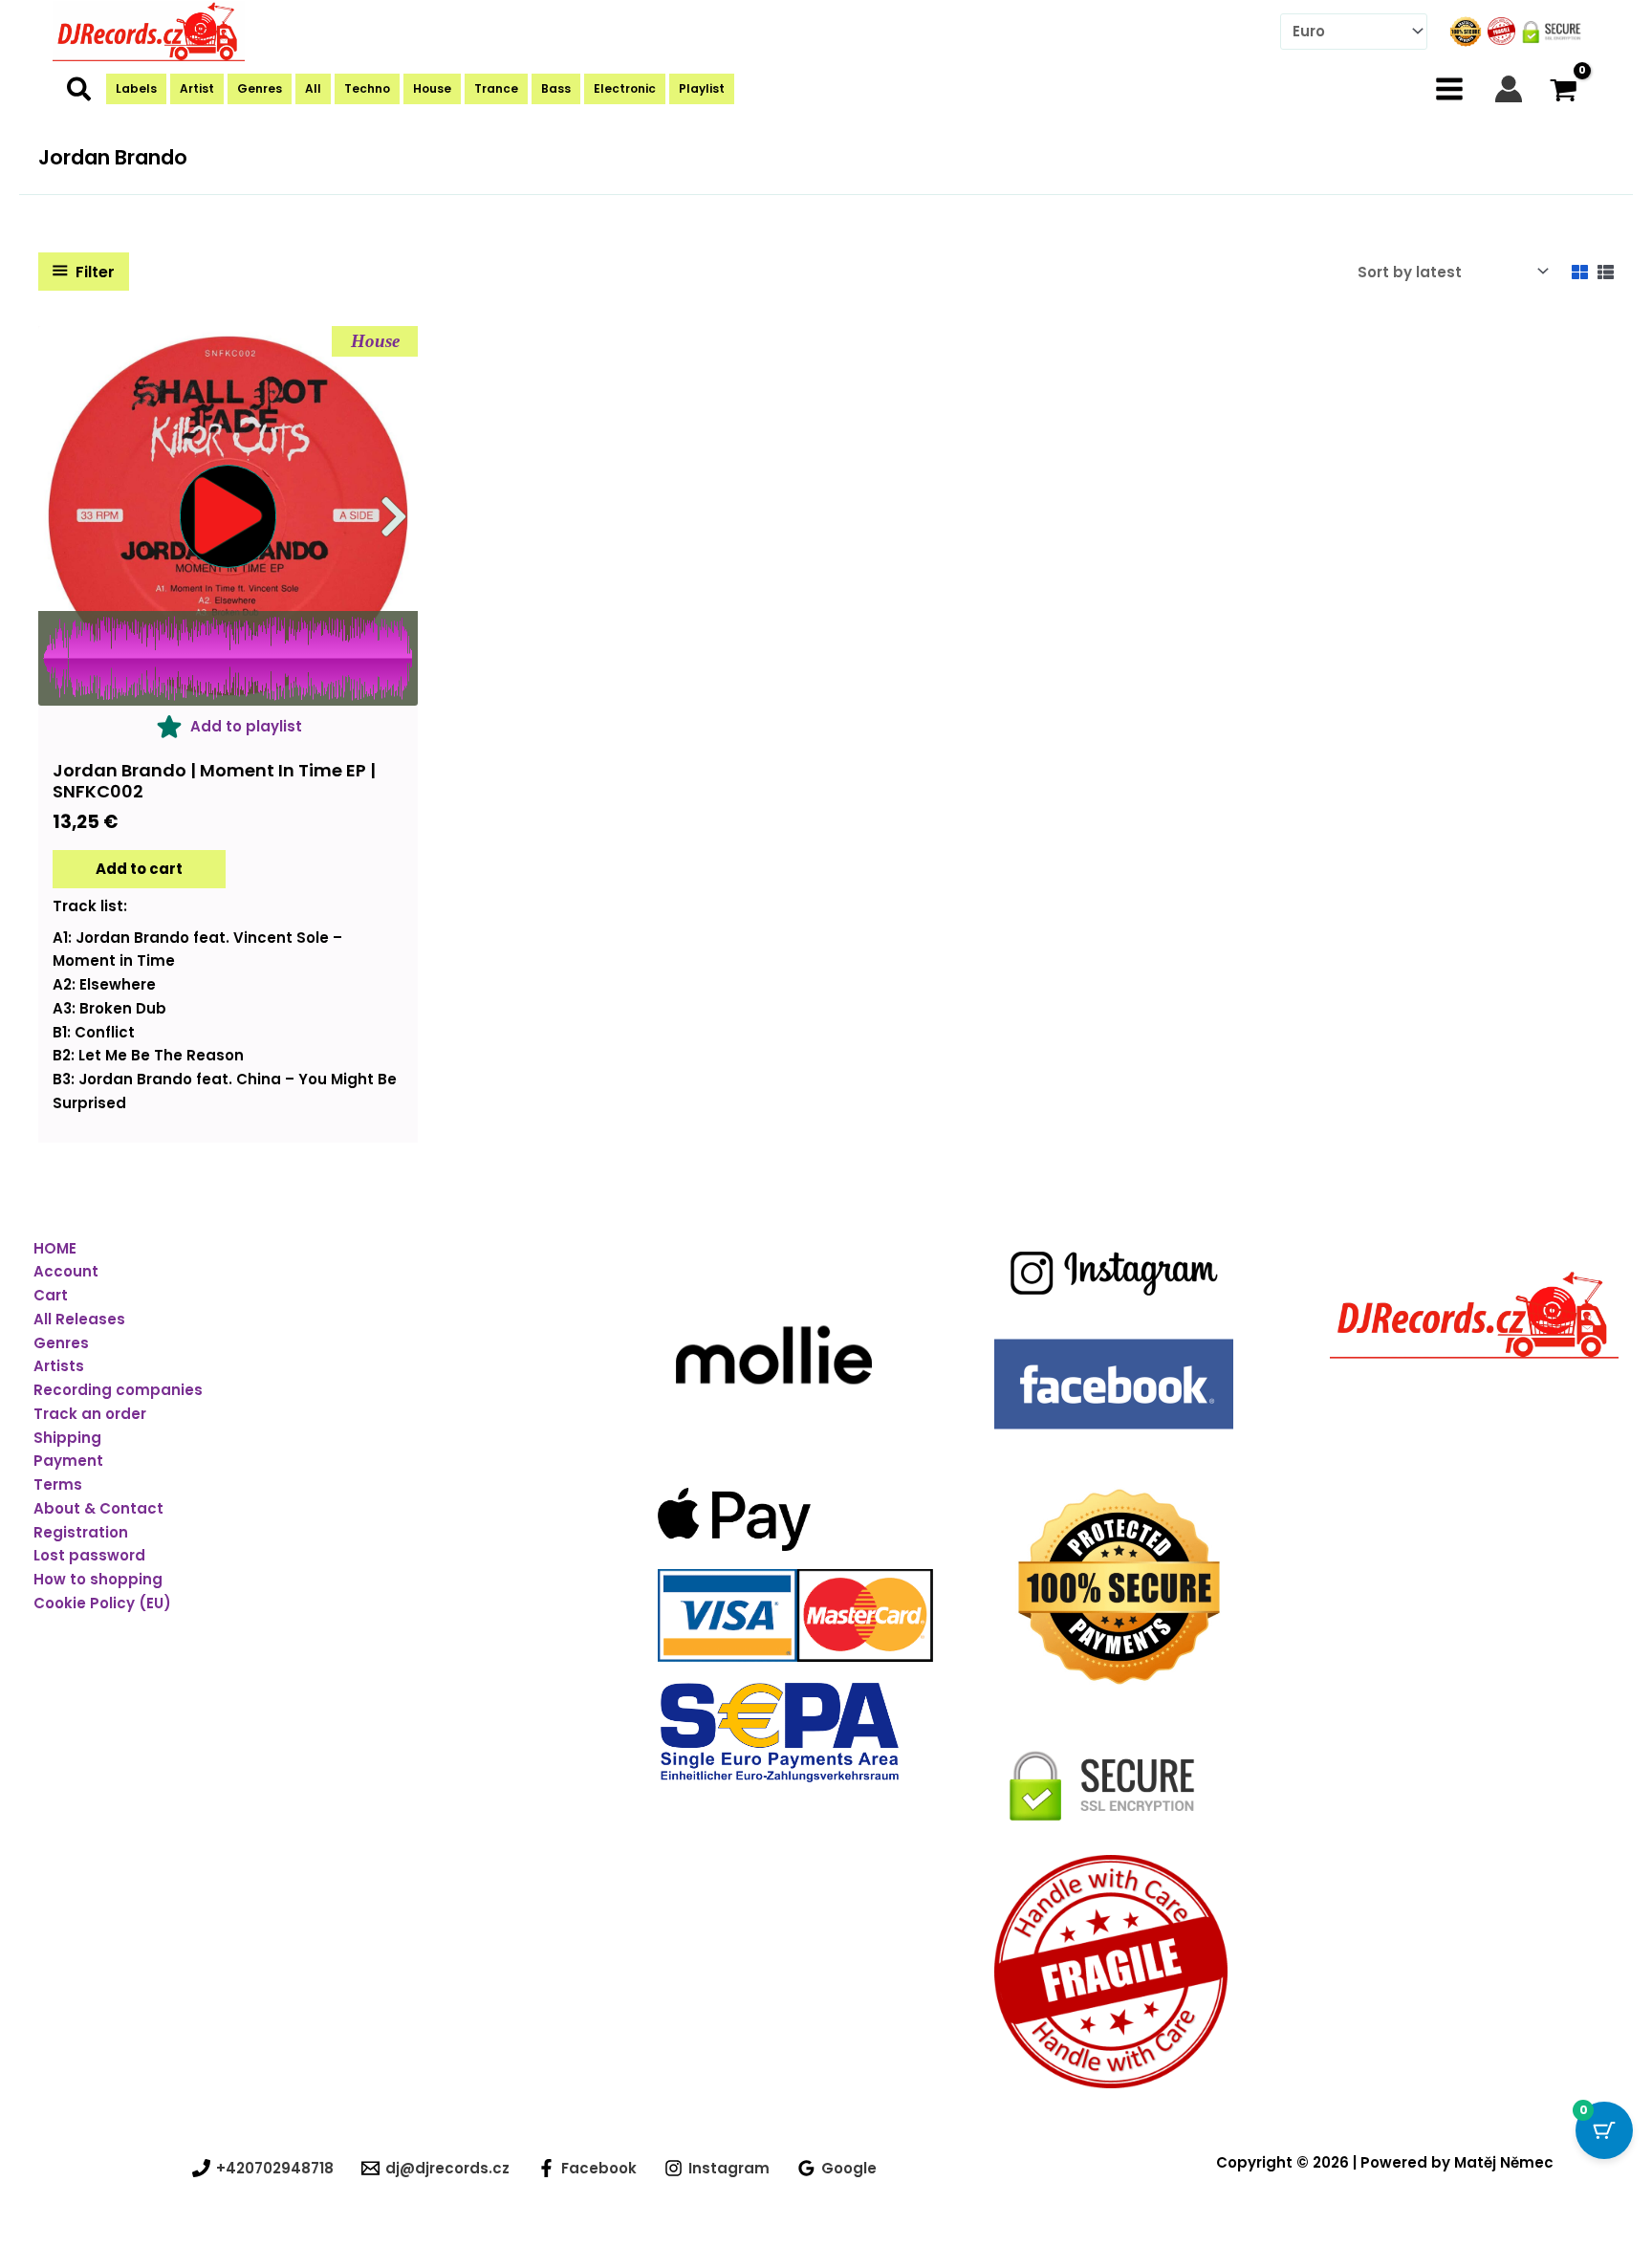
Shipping (67, 1438)
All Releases (79, 1319)
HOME (55, 1248)
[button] (80, 93)
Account (66, 1271)
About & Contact (98, 1508)
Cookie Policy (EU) (102, 1603)
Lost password (89, 1555)
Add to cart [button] (139, 869)
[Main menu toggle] (1450, 88)
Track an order (90, 1414)
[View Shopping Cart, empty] (1564, 88)
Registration (81, 1532)
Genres (61, 1343)
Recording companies (118, 1390)
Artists (59, 1366)
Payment (68, 1461)
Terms (58, 1484)
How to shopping (98, 1579)
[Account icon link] (1509, 89)
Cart (51, 1295)
